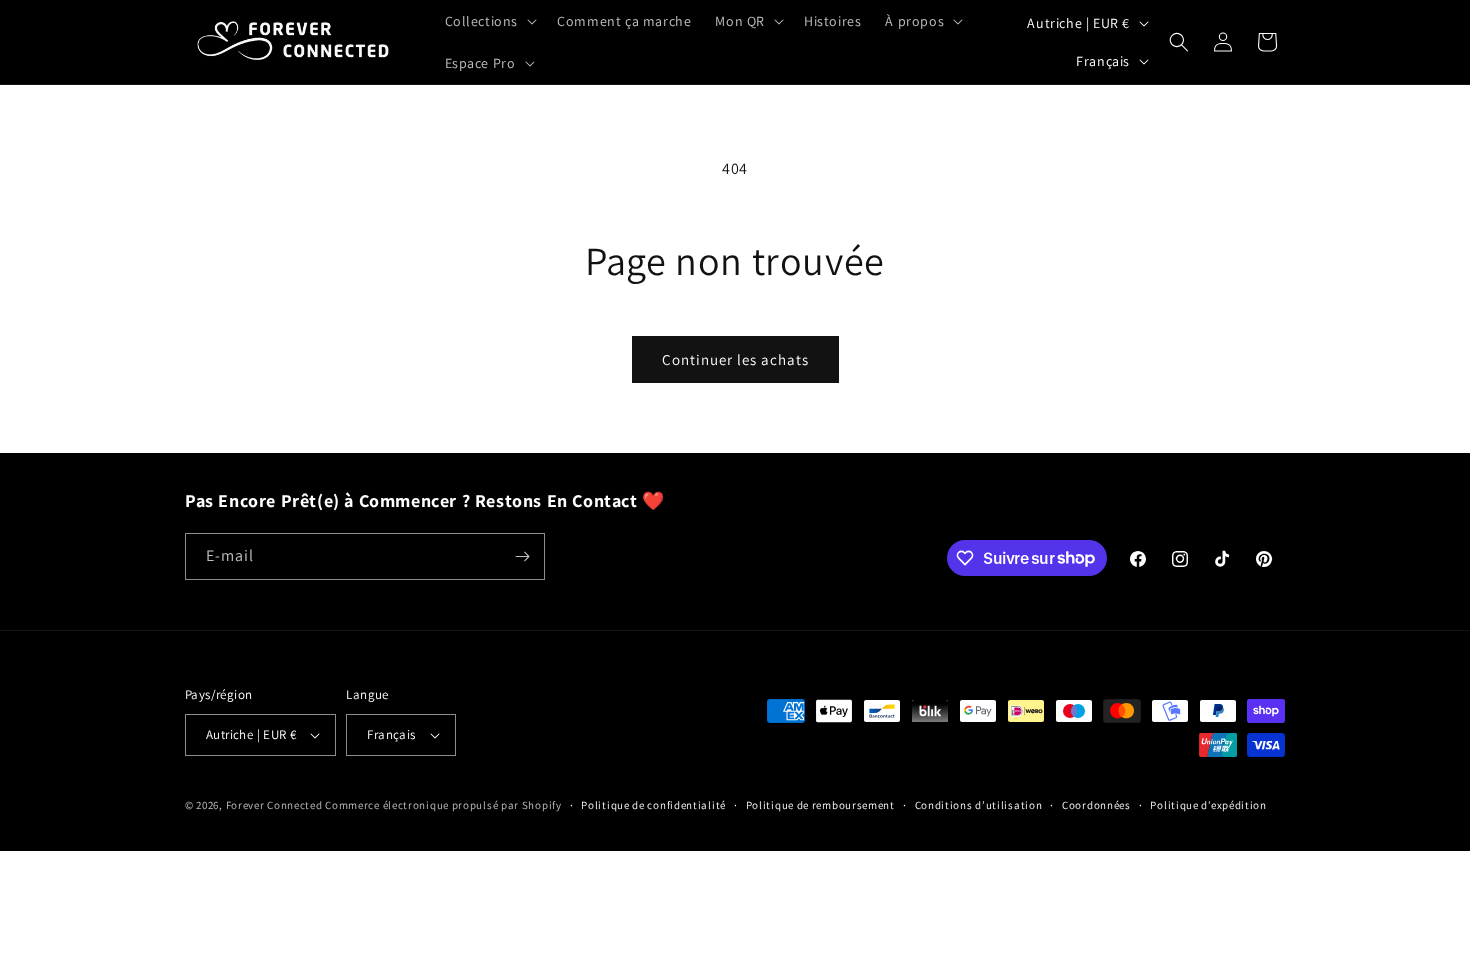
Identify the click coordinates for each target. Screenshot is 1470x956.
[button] (489, 21)
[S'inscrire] (522, 556)
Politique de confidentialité (653, 805)
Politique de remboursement (820, 805)
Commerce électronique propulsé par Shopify (443, 805)
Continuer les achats (735, 359)
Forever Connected (274, 805)
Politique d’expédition (1208, 805)
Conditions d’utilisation (979, 805)
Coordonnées (1096, 805)
